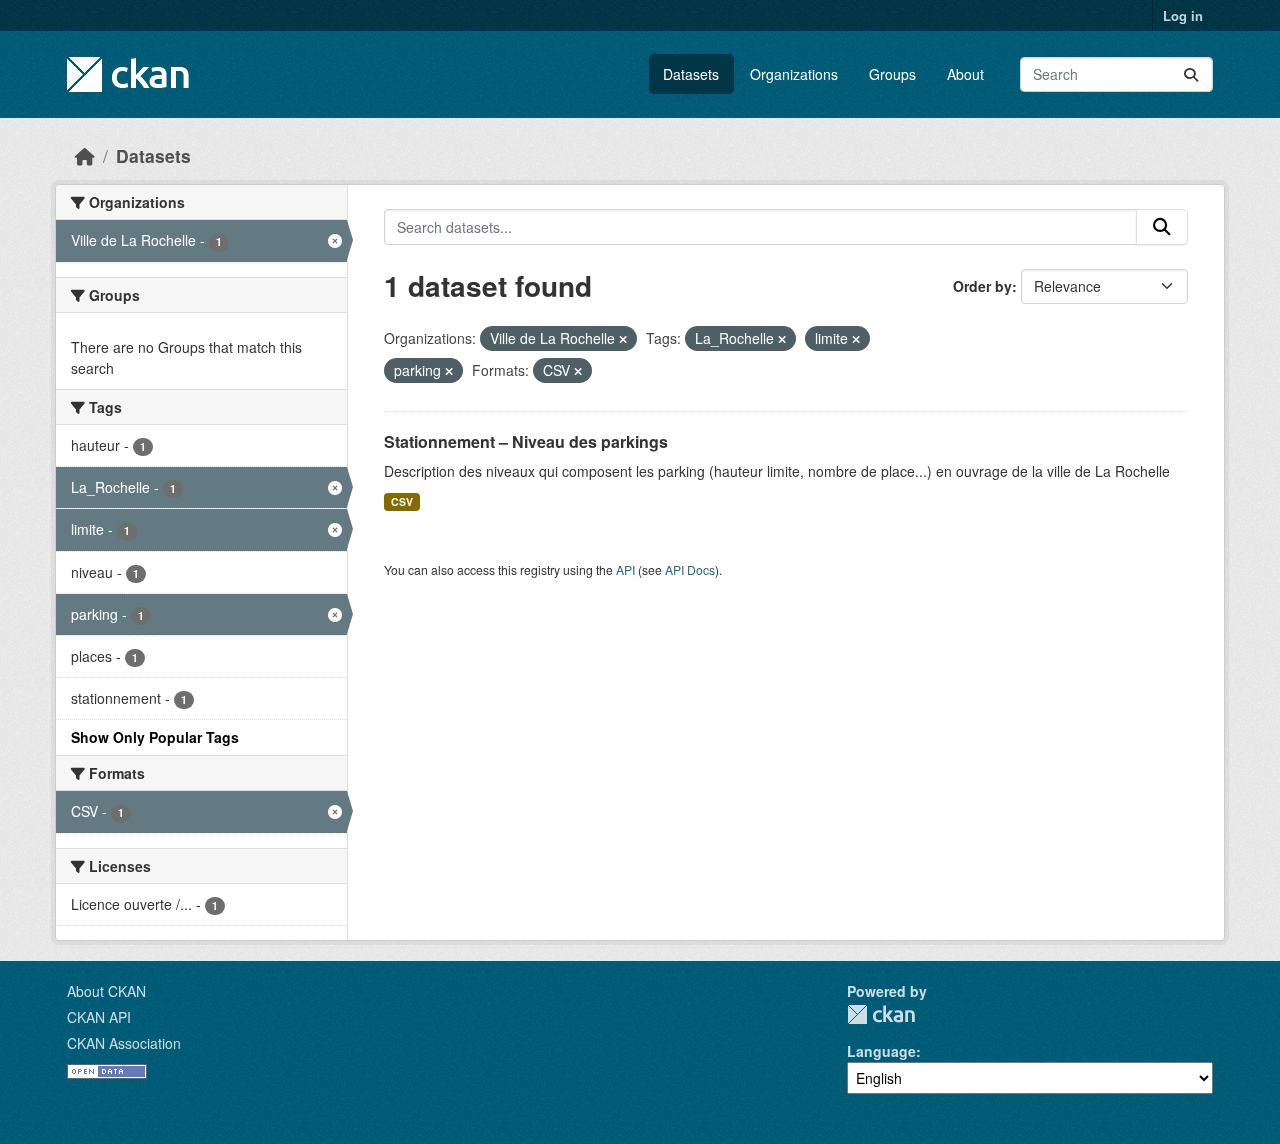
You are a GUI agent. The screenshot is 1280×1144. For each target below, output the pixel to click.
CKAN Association (124, 1043)
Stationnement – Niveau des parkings (526, 441)
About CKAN (106, 991)
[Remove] (623, 339)
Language (881, 1051)
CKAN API (99, 1017)
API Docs (690, 569)
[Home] (85, 155)
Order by (982, 286)
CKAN (881, 1014)
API (625, 569)
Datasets (691, 74)
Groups (892, 74)
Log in (1183, 15)
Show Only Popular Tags (155, 737)
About (965, 74)
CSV (402, 501)
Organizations (794, 74)
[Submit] (1191, 74)
